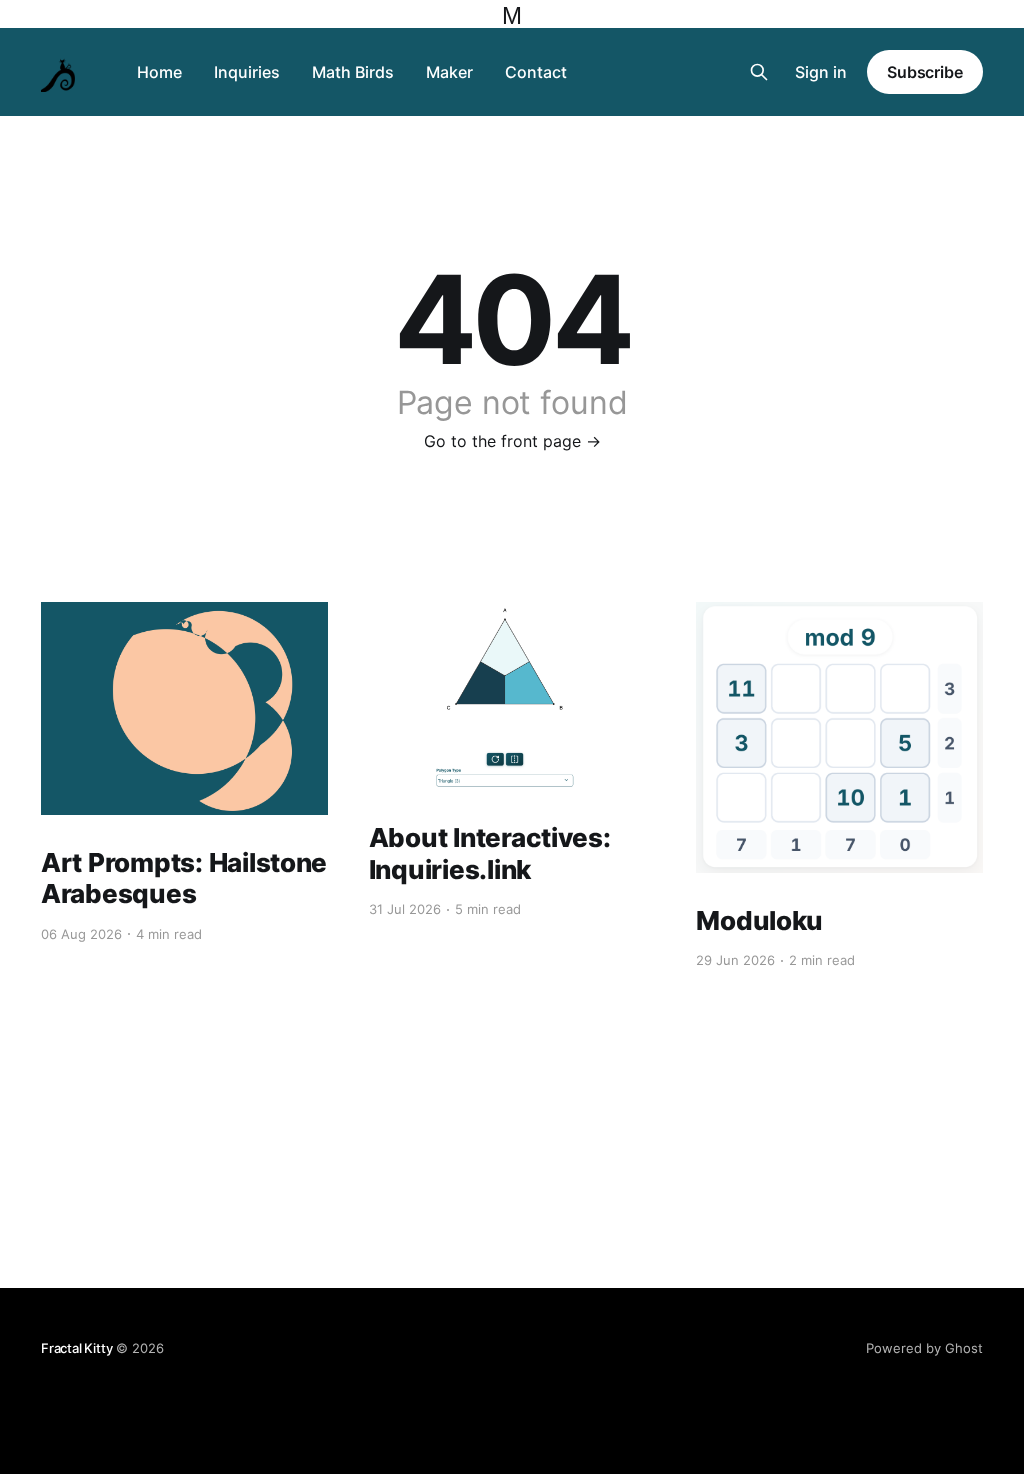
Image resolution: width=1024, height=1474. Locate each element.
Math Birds (353, 72)
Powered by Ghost (924, 1348)
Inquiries (247, 72)
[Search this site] (759, 72)
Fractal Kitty (76, 1348)
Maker (449, 72)
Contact (536, 72)
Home (159, 72)
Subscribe (925, 72)
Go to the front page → (512, 441)
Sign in (821, 72)
